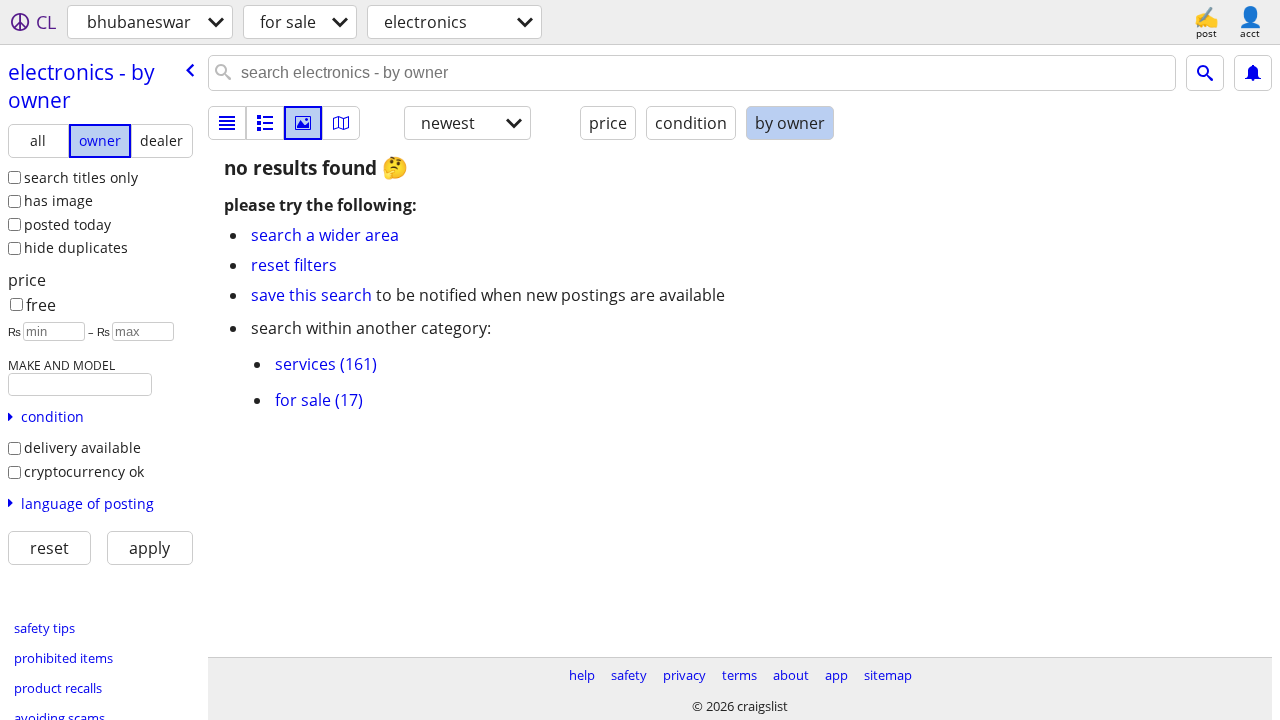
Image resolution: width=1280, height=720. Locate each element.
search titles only (81, 177)
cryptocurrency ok (84, 471)
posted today (67, 224)
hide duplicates (76, 247)
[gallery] (303, 123)
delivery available (82, 447)
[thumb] (265, 123)
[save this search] (1253, 73)
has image (58, 200)
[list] (227, 123)
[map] (341, 123)
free (41, 305)
